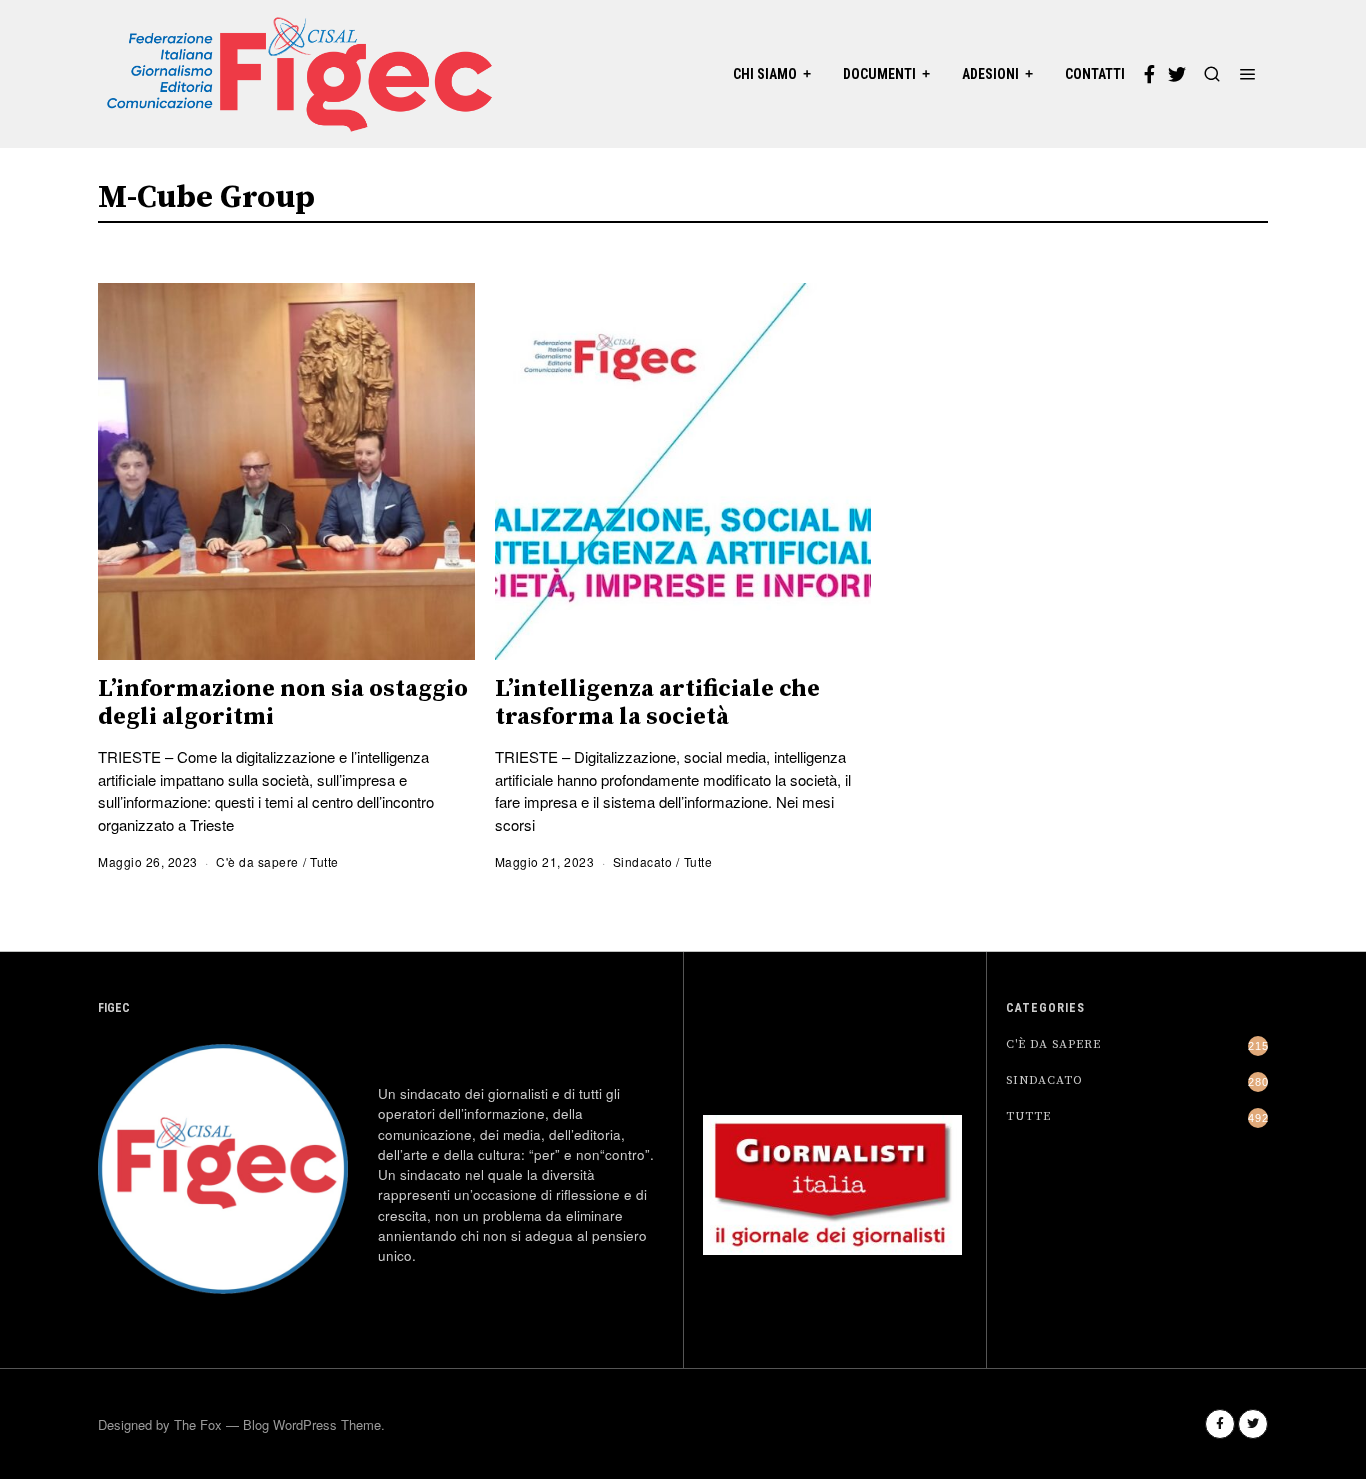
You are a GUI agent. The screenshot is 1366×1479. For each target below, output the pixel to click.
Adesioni (990, 74)
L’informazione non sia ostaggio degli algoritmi (283, 703)
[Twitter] (1177, 74)
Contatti (1095, 74)
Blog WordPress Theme (312, 1424)
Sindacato (643, 861)
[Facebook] (1149, 74)
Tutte (324, 861)
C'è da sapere (257, 861)
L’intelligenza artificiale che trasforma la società (657, 703)
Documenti (879, 74)
